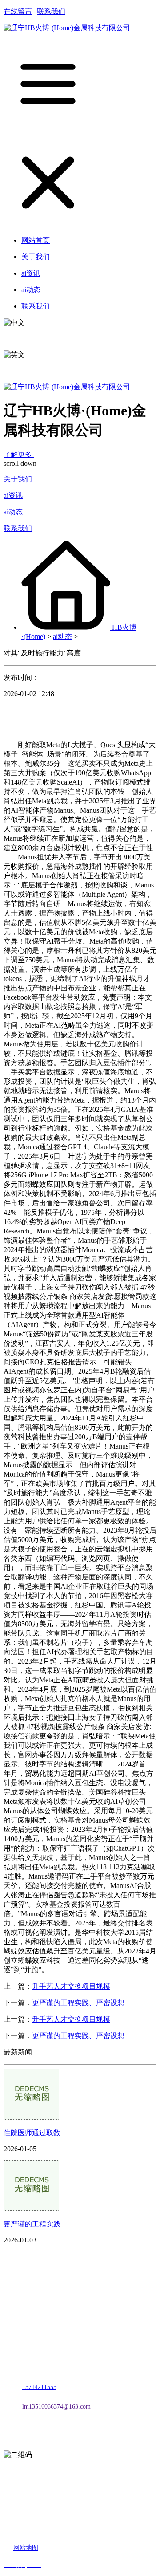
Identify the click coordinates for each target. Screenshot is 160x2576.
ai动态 (13, 512)
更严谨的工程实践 (32, 2224)
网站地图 (26, 2548)
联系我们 (51, 11)
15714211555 (39, 2387)
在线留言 (18, 11)
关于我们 (18, 479)
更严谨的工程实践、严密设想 (78, 2003)
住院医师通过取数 (32, 2133)
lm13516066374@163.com (56, 2407)
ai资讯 (13, 495)
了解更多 (19, 454)
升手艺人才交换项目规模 (71, 1986)
